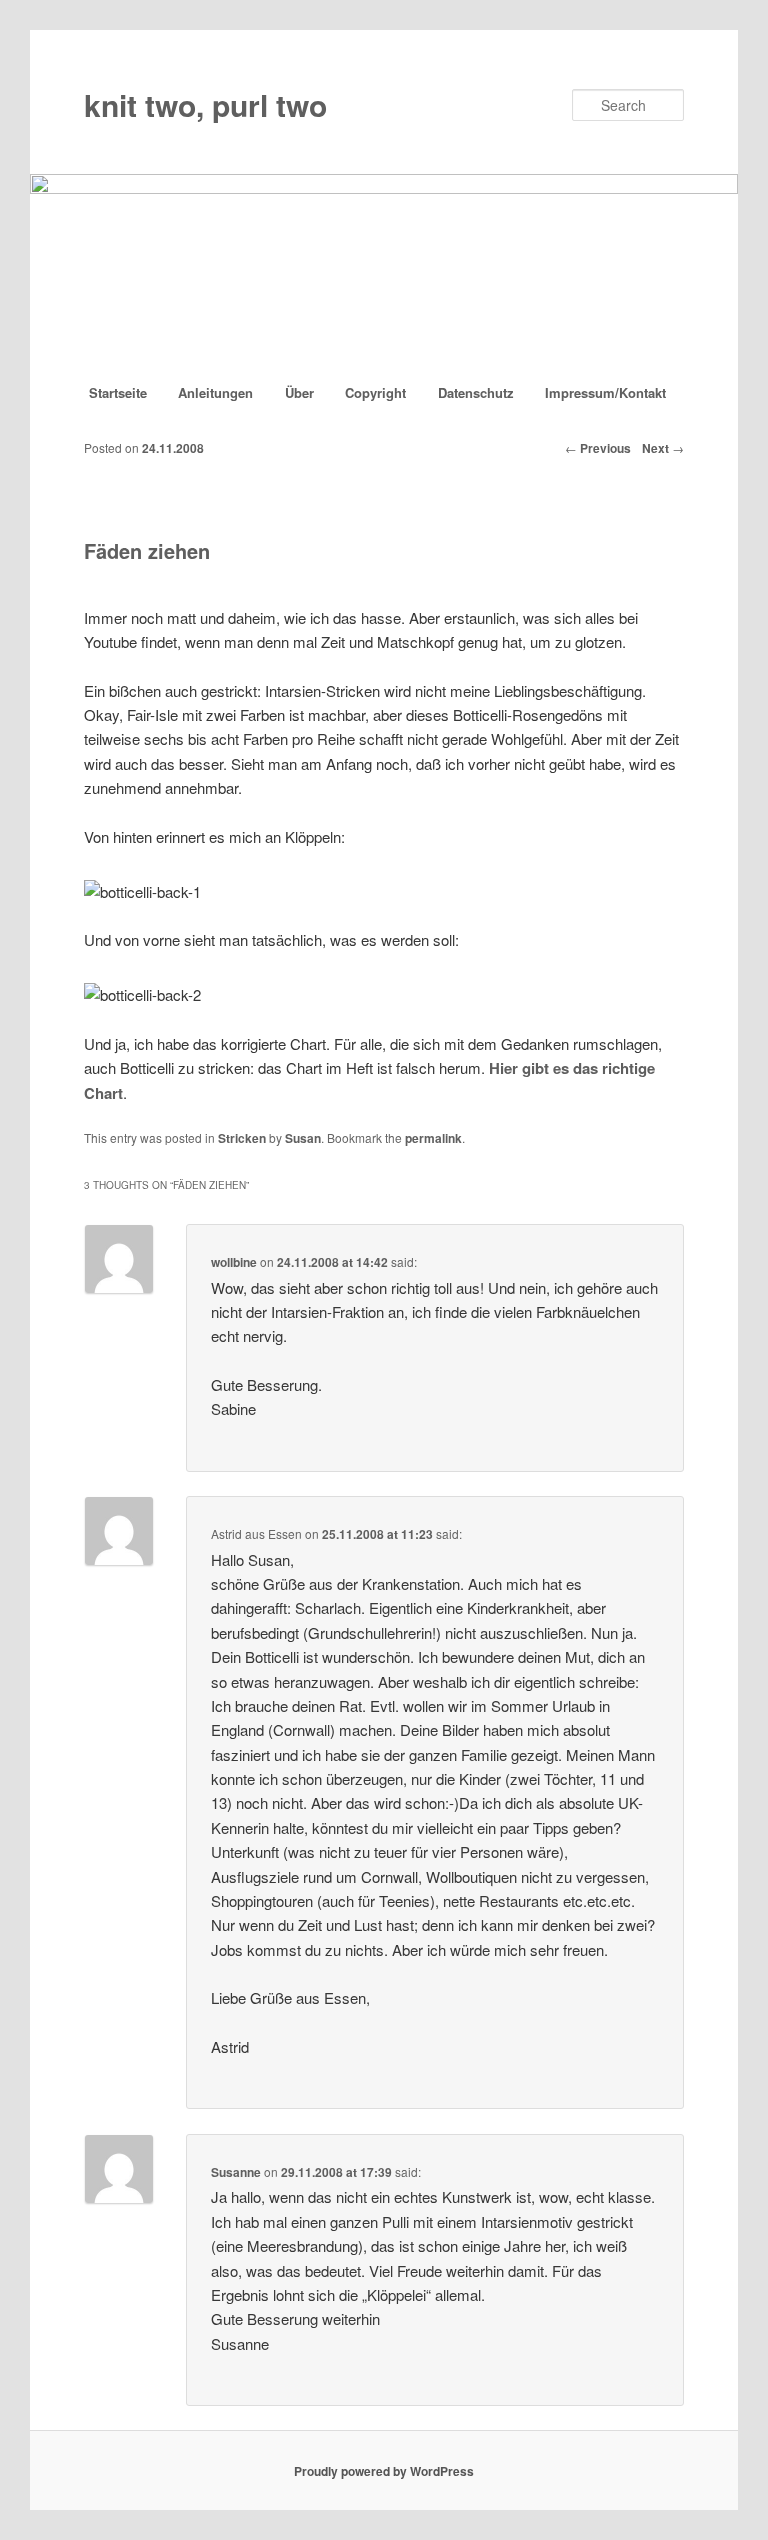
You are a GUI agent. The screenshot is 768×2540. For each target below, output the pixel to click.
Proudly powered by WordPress (384, 2471)
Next (663, 448)
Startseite (118, 392)
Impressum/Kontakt (605, 392)
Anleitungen (215, 392)
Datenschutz (476, 392)
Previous (598, 448)
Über (299, 392)
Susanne (236, 2172)
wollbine (234, 1262)
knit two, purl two (205, 104)
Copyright (375, 392)
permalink (433, 1138)
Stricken (242, 1138)
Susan (303, 1138)
